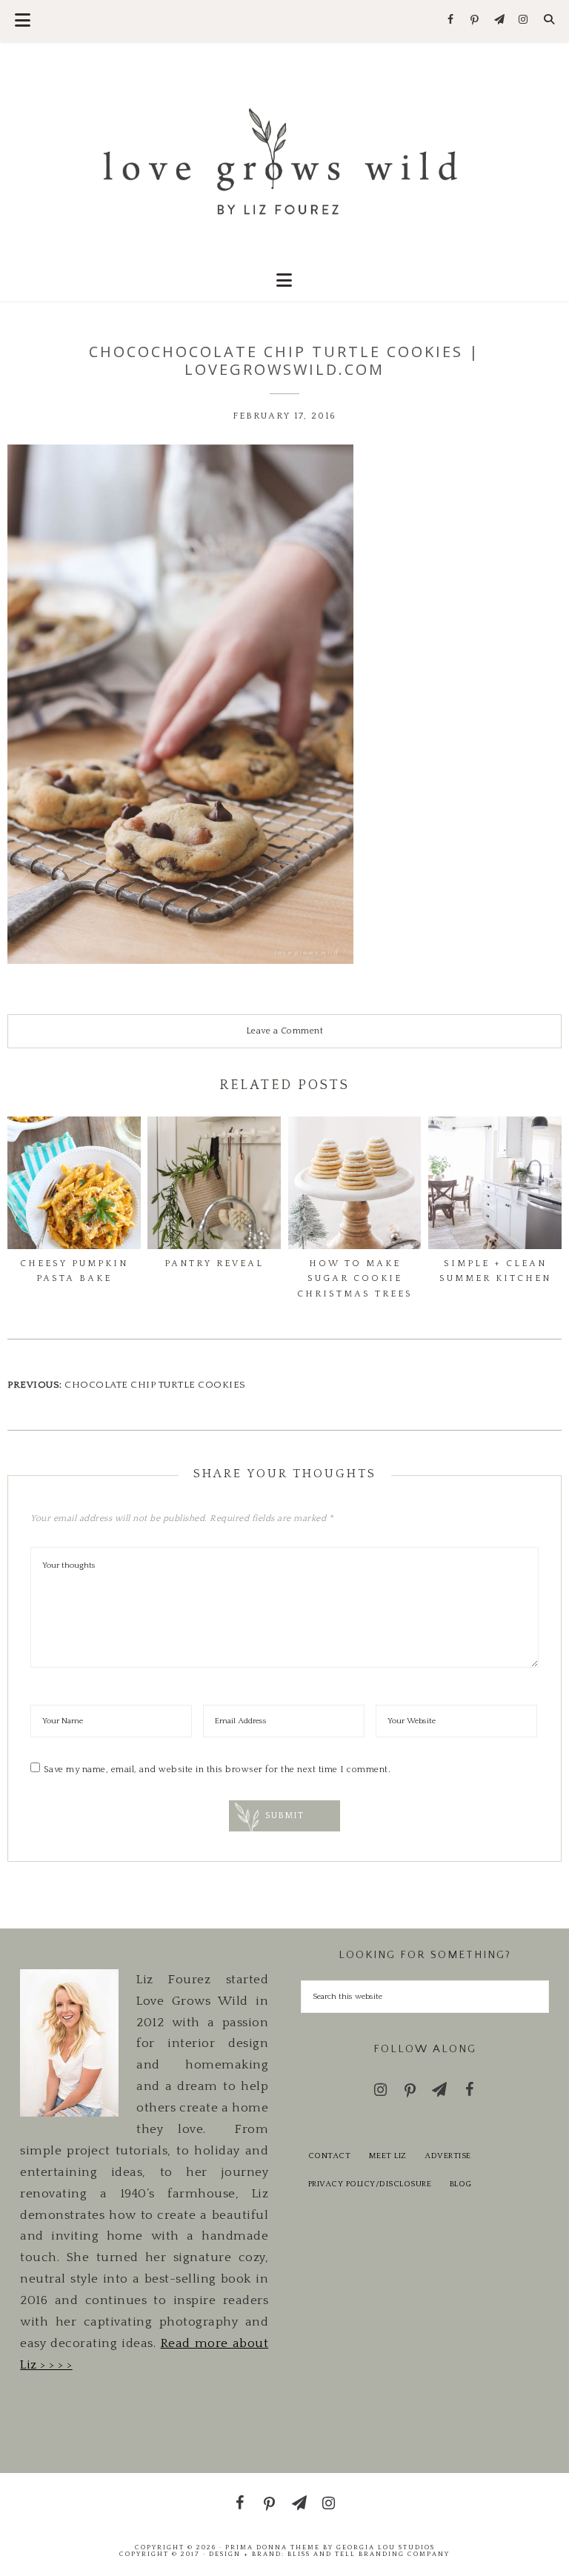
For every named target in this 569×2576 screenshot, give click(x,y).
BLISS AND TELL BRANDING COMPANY (369, 2554)
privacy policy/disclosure (370, 2184)
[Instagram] (523, 20)
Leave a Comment (285, 1031)
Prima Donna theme (273, 2547)
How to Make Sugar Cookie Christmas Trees (355, 1279)
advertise (448, 2156)
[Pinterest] (475, 21)
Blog (461, 2184)
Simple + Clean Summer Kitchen (495, 1271)
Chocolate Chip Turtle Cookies (155, 1385)
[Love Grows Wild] (284, 160)
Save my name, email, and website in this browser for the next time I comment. (217, 1770)
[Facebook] (451, 20)
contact (330, 2156)
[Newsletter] (499, 20)
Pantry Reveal (214, 1264)
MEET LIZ (388, 2156)
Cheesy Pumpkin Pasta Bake (74, 1271)
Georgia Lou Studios (386, 2547)
